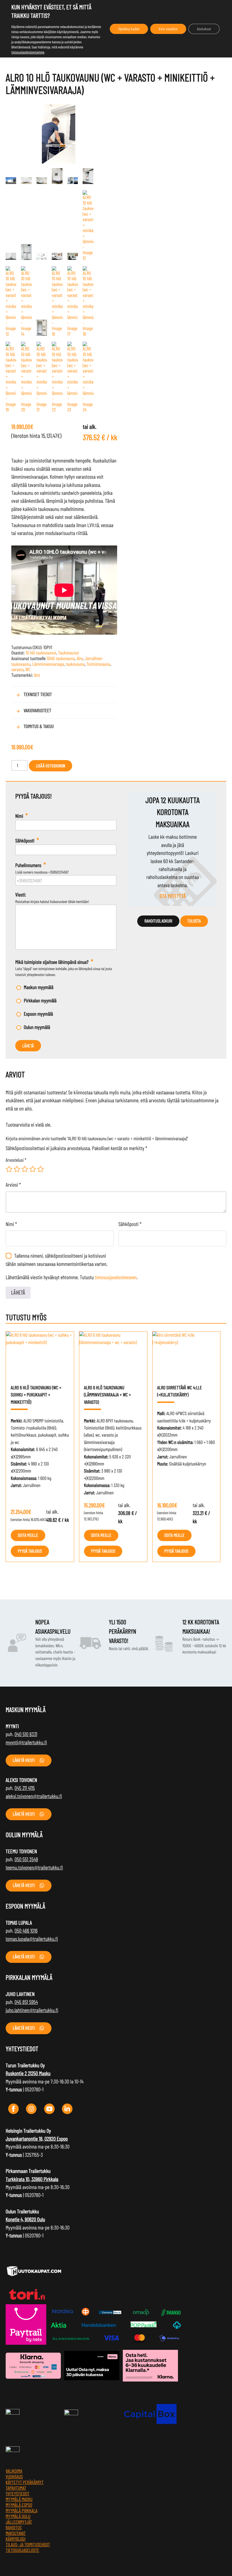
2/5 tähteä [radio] (17, 1169)
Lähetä (28, 1046)
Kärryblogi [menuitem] (16, 2539)
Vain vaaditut (168, 29)
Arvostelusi (16, 1160)
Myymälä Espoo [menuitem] (19, 2505)
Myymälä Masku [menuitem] (19, 2499)
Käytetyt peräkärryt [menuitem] (25, 2482)
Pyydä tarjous (30, 1551)
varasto (17, 669)
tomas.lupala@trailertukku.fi (32, 1939)
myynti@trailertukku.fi (26, 1742)
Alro (80, 658)
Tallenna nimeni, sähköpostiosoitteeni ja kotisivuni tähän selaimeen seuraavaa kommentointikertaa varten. (56, 1260)
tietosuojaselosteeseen (116, 1277)
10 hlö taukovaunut (41, 653)
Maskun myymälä (39, 987)
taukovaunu (75, 664)
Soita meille (28, 1535)
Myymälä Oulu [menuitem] (18, 2516)
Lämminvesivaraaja (48, 664)
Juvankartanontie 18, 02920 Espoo (37, 2139)
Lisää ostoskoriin (51, 766)
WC (28, 669)
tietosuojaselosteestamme (28, 52)
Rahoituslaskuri (158, 921)
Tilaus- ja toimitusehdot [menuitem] (28, 2545)
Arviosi (13, 1185)
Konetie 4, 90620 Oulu (25, 2219)
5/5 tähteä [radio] (40, 1169)
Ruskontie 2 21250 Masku (28, 2073)
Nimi (11, 1224)
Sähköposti (130, 1224)
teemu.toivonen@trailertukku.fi (34, 1867)
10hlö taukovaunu (61, 658)
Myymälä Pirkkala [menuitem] (22, 2511)
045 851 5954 (26, 2002)
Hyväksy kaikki (129, 29)
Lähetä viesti (24, 1760)
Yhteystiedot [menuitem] (18, 2494)
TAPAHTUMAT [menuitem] (16, 2488)
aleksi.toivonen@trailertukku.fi (34, 1796)
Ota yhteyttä (173, 896)
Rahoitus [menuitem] (14, 2528)
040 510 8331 (26, 1734)
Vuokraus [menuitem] (14, 2477)
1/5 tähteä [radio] (9, 1169)
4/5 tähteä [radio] (33, 1169)
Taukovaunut (68, 653)
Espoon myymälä (38, 1014)
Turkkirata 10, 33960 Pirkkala (32, 2179)
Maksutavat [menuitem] (16, 2533)
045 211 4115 (25, 1788)
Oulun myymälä (37, 1027)
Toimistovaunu (98, 664)
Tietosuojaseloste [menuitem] (22, 2550)
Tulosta (194, 921)
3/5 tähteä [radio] (25, 1169)
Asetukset (204, 29)
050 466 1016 (26, 1930)
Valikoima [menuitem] (14, 2471)
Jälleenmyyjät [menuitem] (19, 2522)
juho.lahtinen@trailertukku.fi (32, 2010)
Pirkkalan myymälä (40, 1000)
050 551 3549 (26, 1859)
